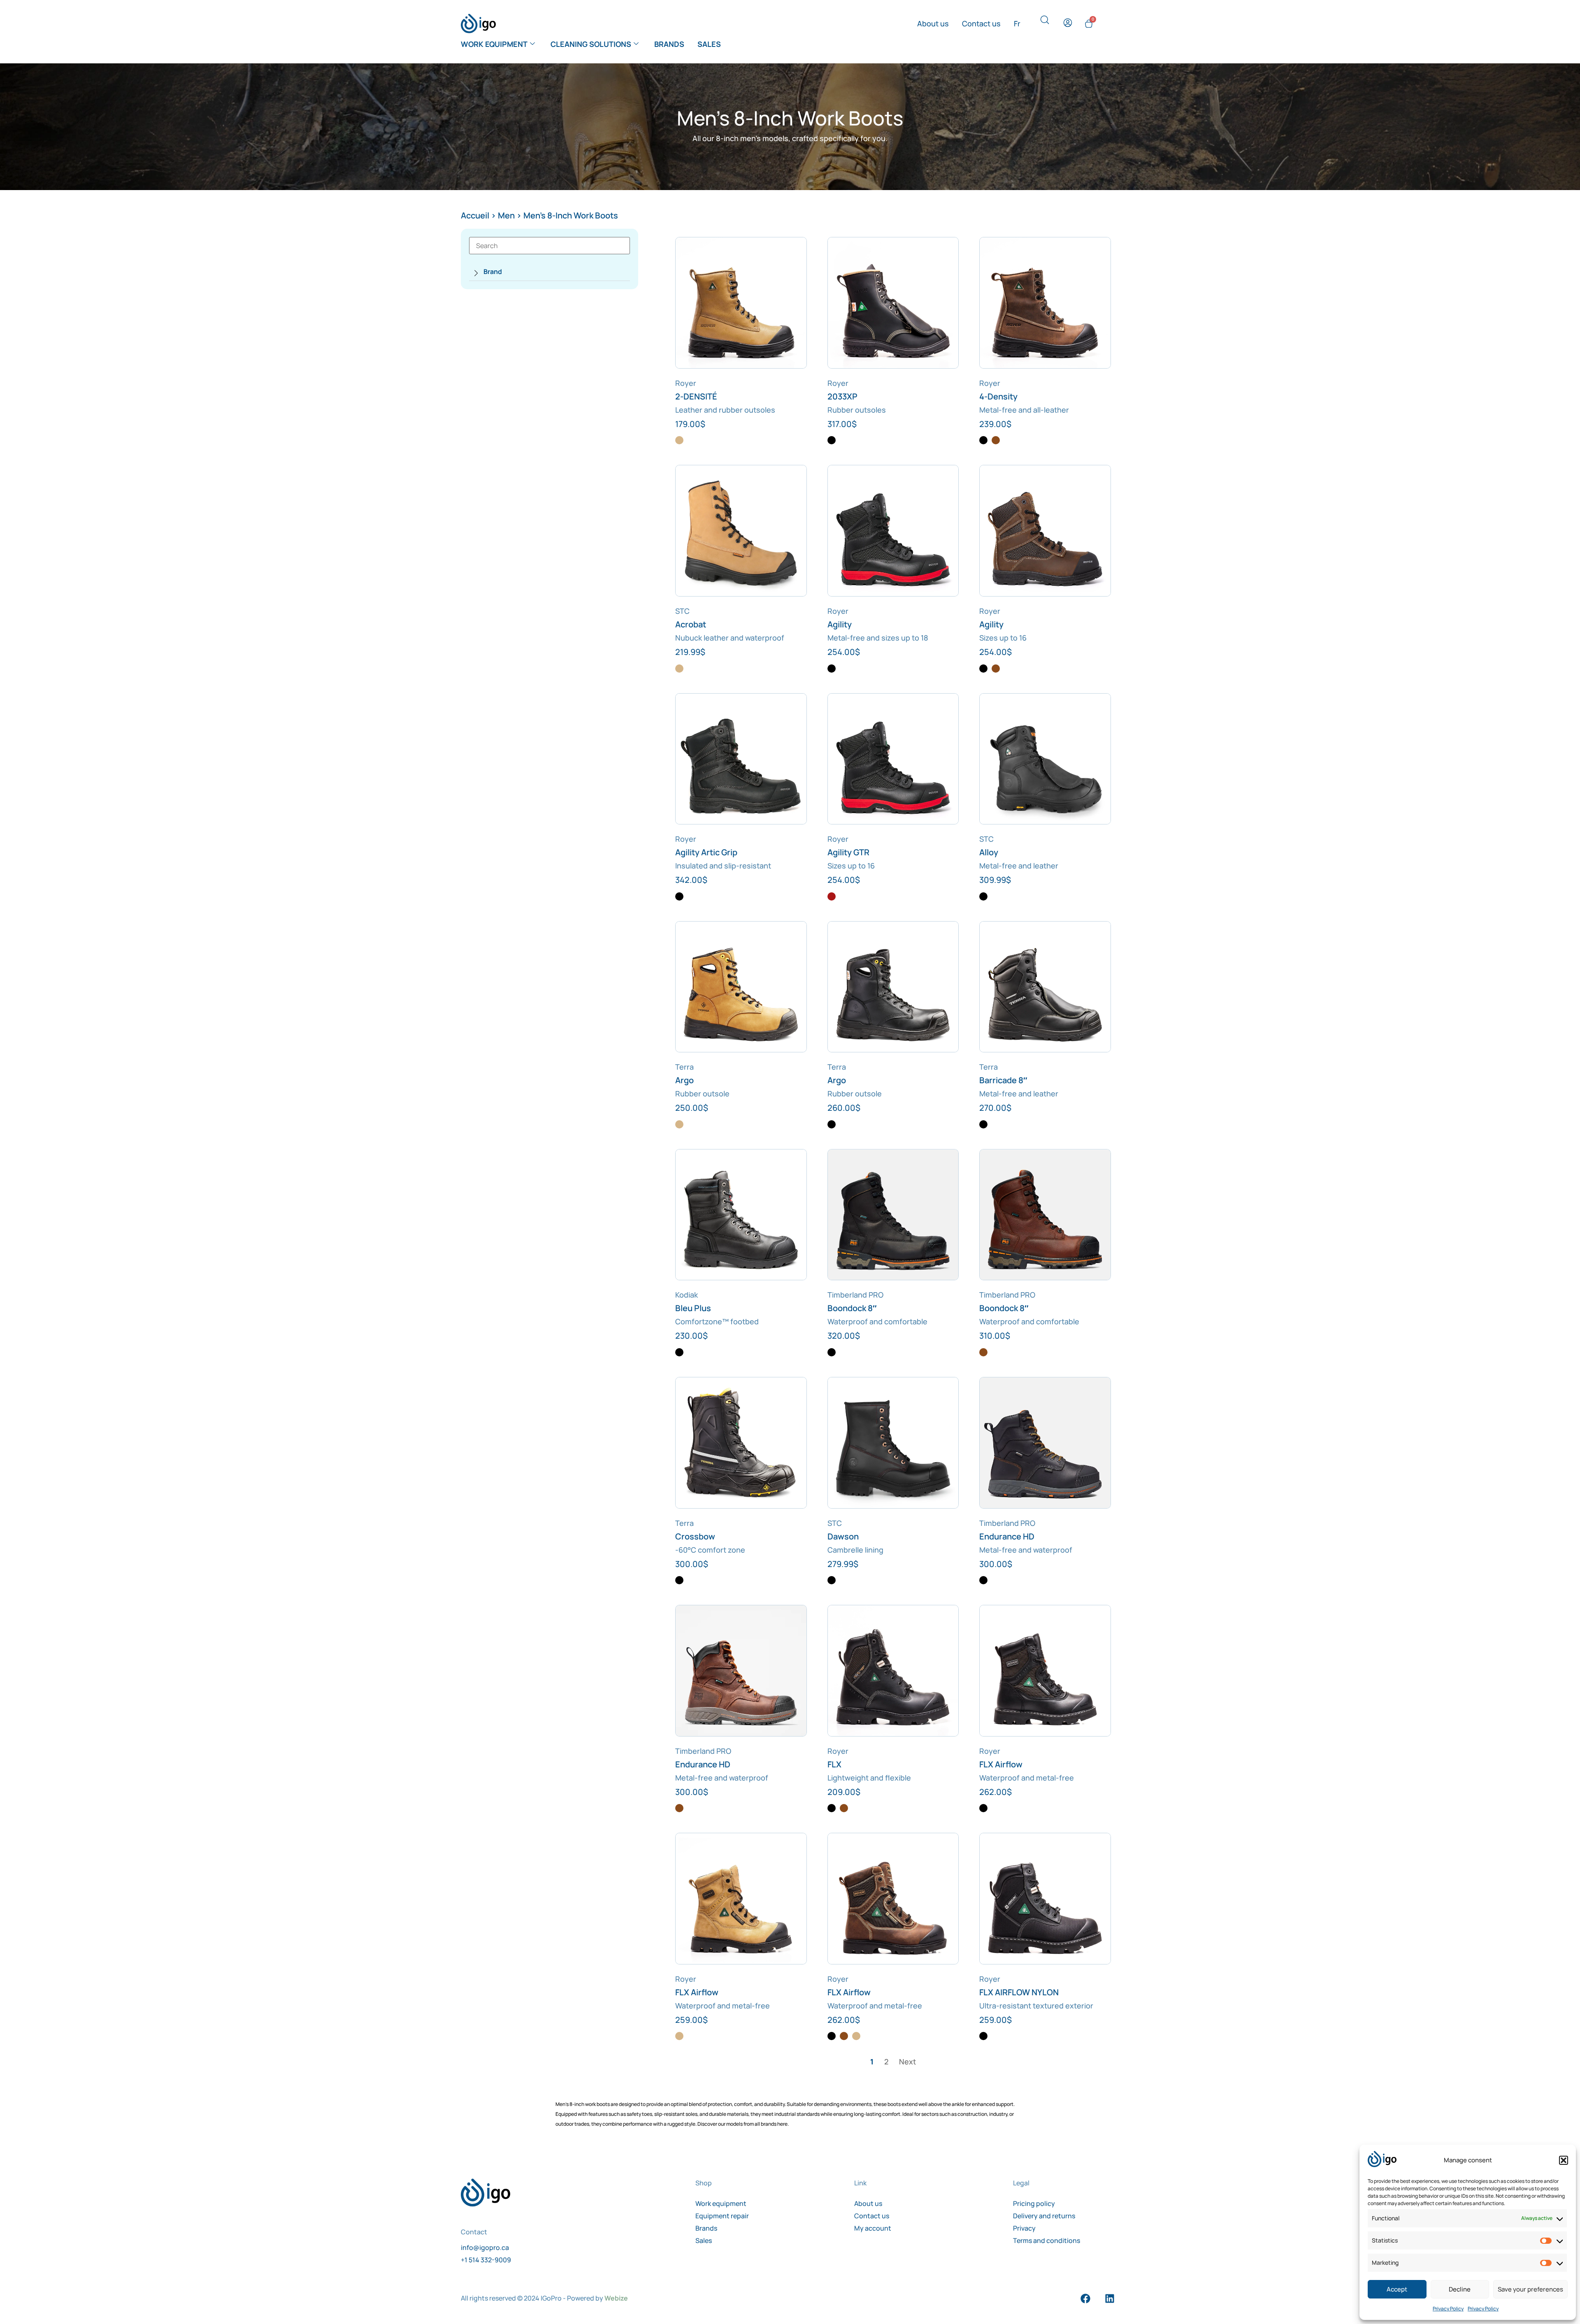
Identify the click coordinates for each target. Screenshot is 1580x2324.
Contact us (981, 23)
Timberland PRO (855, 1295)
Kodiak (687, 1295)
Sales (709, 44)
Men (506, 215)
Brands (669, 44)
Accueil (475, 215)
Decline (1460, 2289)
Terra (684, 1067)
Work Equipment (494, 44)
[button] (1564, 2160)
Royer (686, 383)
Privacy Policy (1448, 2309)
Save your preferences (1530, 2289)
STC (682, 611)
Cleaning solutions (591, 44)
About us (933, 23)
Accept (1397, 2289)
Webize (616, 2298)
